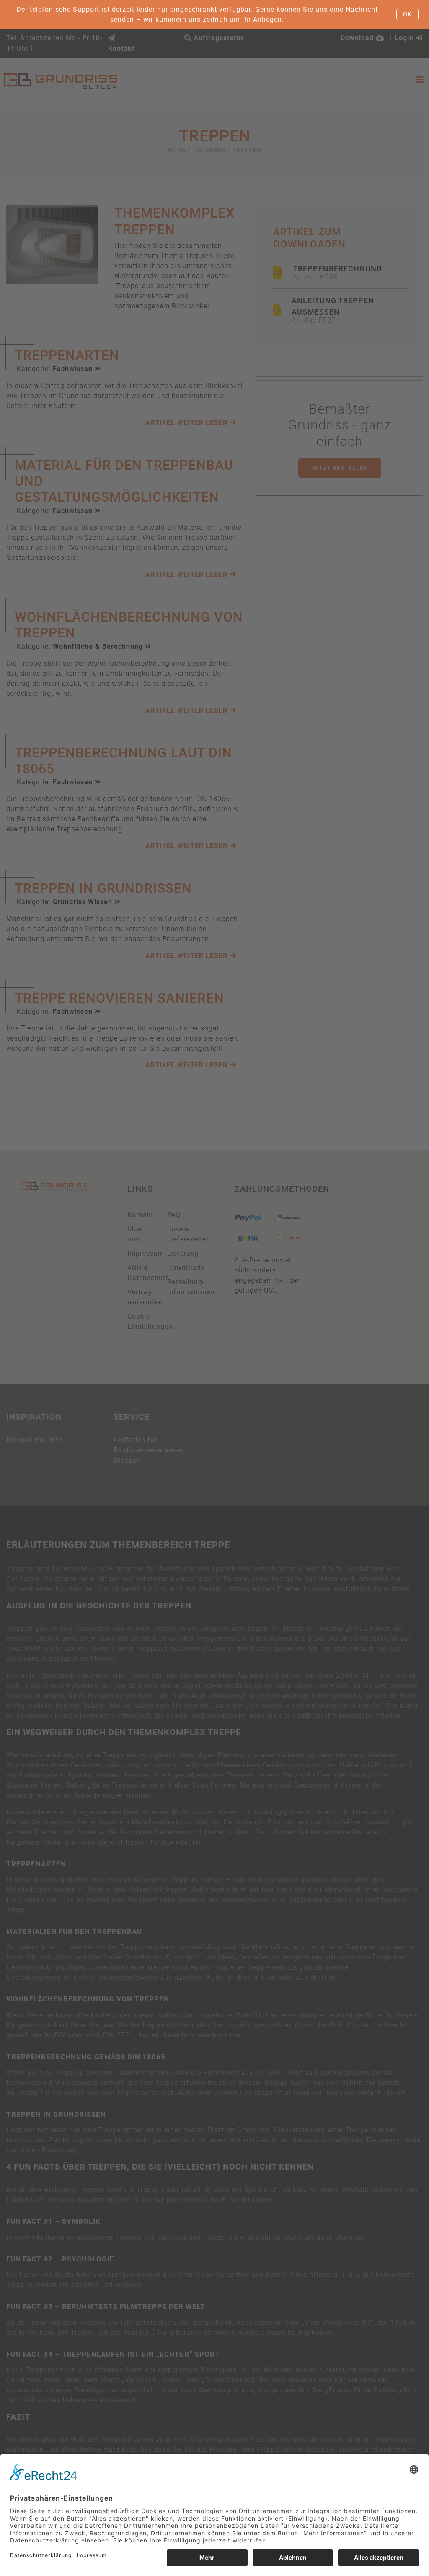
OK (407, 14)
